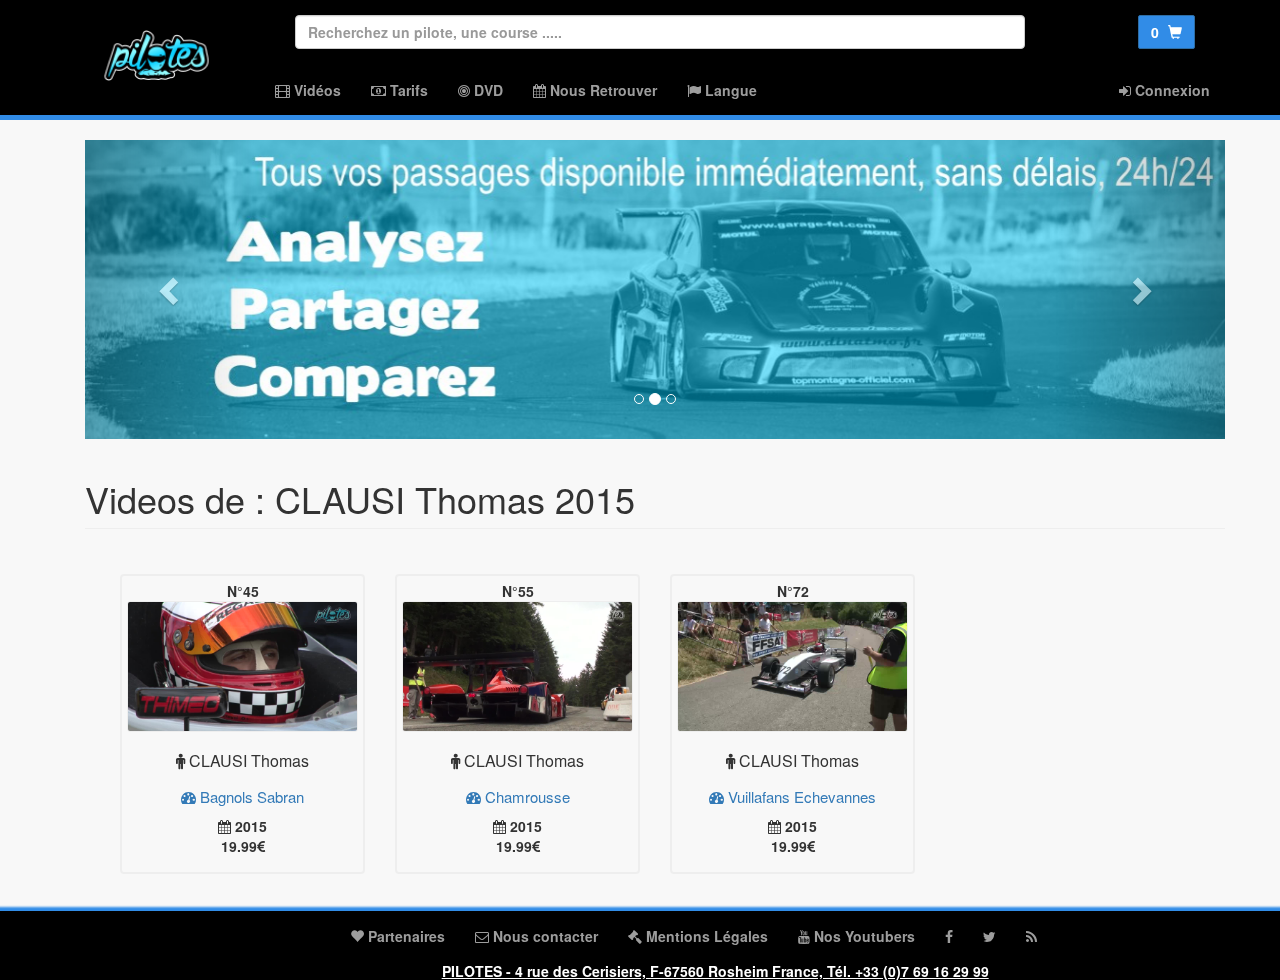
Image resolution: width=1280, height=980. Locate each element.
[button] (170, 289)
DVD (486, 90)
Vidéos (315, 90)
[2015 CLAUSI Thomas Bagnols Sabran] (242, 666)
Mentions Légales (705, 936)
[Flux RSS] (1031, 936)
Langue (729, 90)
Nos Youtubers (862, 936)
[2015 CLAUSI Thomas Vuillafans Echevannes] (792, 666)
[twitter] (989, 936)
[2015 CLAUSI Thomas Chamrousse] (517, 666)
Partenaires (404, 936)
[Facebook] (949, 936)
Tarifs (407, 90)
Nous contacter (543, 936)
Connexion (1170, 90)
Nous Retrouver (601, 90)
